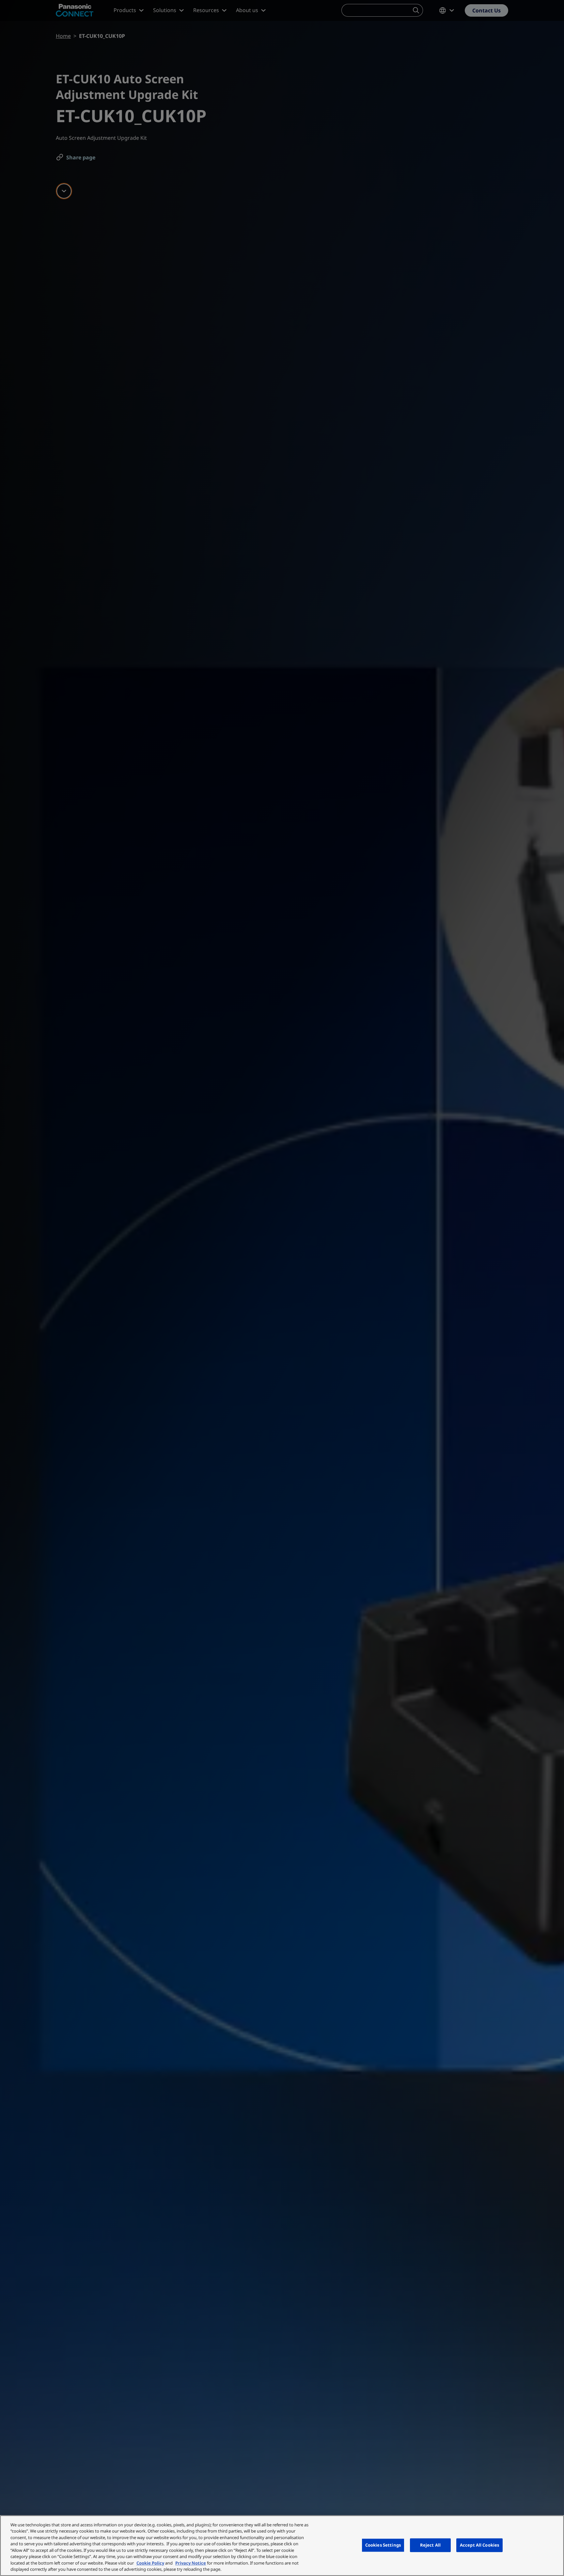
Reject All (430, 2545)
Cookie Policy (150, 2563)
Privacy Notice (191, 2563)
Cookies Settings (383, 2545)
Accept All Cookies (479, 2545)
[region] (282, 2546)
